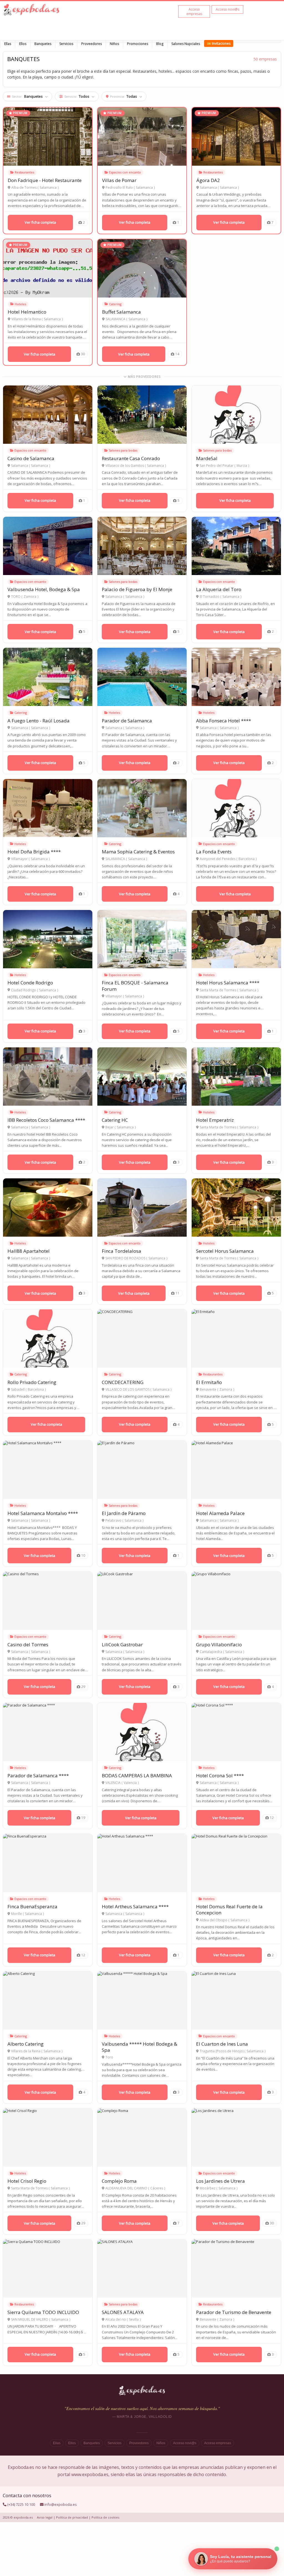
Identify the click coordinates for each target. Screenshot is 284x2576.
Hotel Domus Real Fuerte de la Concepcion (229, 1910)
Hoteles (20, 304)
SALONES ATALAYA (123, 2312)
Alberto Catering (26, 2044)
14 (177, 354)
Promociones (138, 44)
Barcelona (247, 859)
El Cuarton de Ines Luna (222, 2044)
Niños (114, 44)
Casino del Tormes (28, 1644)
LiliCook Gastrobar (122, 1644)
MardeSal (207, 458)
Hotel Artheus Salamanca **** (135, 1906)
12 (272, 1818)
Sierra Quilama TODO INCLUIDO (43, 2312)
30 (83, 354)
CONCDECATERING (123, 1382)
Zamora (30, 597)
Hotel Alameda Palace (220, 1513)
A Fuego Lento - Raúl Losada (39, 721)
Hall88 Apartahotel (29, 1251)
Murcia (242, 466)
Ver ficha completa (40, 222)
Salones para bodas (123, 450)
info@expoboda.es (61, 2504)
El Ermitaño (209, 1382)
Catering (115, 304)
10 (83, 1555)
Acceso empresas (218, 2443)
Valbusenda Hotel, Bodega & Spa (44, 589)
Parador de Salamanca (127, 721)
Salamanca (48, 188)
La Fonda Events (214, 852)
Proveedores (92, 44)
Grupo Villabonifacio (219, 1644)
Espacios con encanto (125, 172)
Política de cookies (105, 2517)
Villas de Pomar (119, 180)
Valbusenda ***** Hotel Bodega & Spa (140, 2047)
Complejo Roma (119, 2181)
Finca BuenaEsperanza (32, 1906)
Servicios (66, 44)
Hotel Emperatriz (215, 1120)
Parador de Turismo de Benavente (234, 2312)
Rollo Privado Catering (32, 1382)
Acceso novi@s (185, 2443)
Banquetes (43, 44)
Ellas (8, 44)
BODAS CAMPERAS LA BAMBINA (137, 1775)
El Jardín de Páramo (124, 1513)
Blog (160, 44)
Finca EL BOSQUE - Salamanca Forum (135, 986)
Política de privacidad (72, 2517)
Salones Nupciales (186, 44)
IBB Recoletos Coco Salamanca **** (46, 1120)
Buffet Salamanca (121, 312)
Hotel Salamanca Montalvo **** (43, 1513)
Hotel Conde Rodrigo (30, 983)
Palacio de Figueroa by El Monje (137, 589)
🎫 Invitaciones (219, 43)
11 (177, 1293)
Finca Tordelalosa (121, 1251)
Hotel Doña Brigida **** (34, 852)
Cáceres (157, 2188)
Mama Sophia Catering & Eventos (138, 852)
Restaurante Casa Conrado (131, 458)
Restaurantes (24, 172)
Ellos (23, 44)
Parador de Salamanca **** (38, 1775)
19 (83, 1818)
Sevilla (134, 2320)
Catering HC (115, 1120)
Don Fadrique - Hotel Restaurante (45, 180)
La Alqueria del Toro (219, 589)
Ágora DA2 (208, 180)
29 (83, 1687)
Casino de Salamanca (31, 458)
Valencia (130, 1783)
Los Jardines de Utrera (220, 2181)
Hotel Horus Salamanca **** (228, 983)
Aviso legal (45, 2517)
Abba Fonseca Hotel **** (224, 721)
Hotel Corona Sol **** (220, 1775)
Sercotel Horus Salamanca (225, 1251)
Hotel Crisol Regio (27, 2181)
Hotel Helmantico (27, 312)
